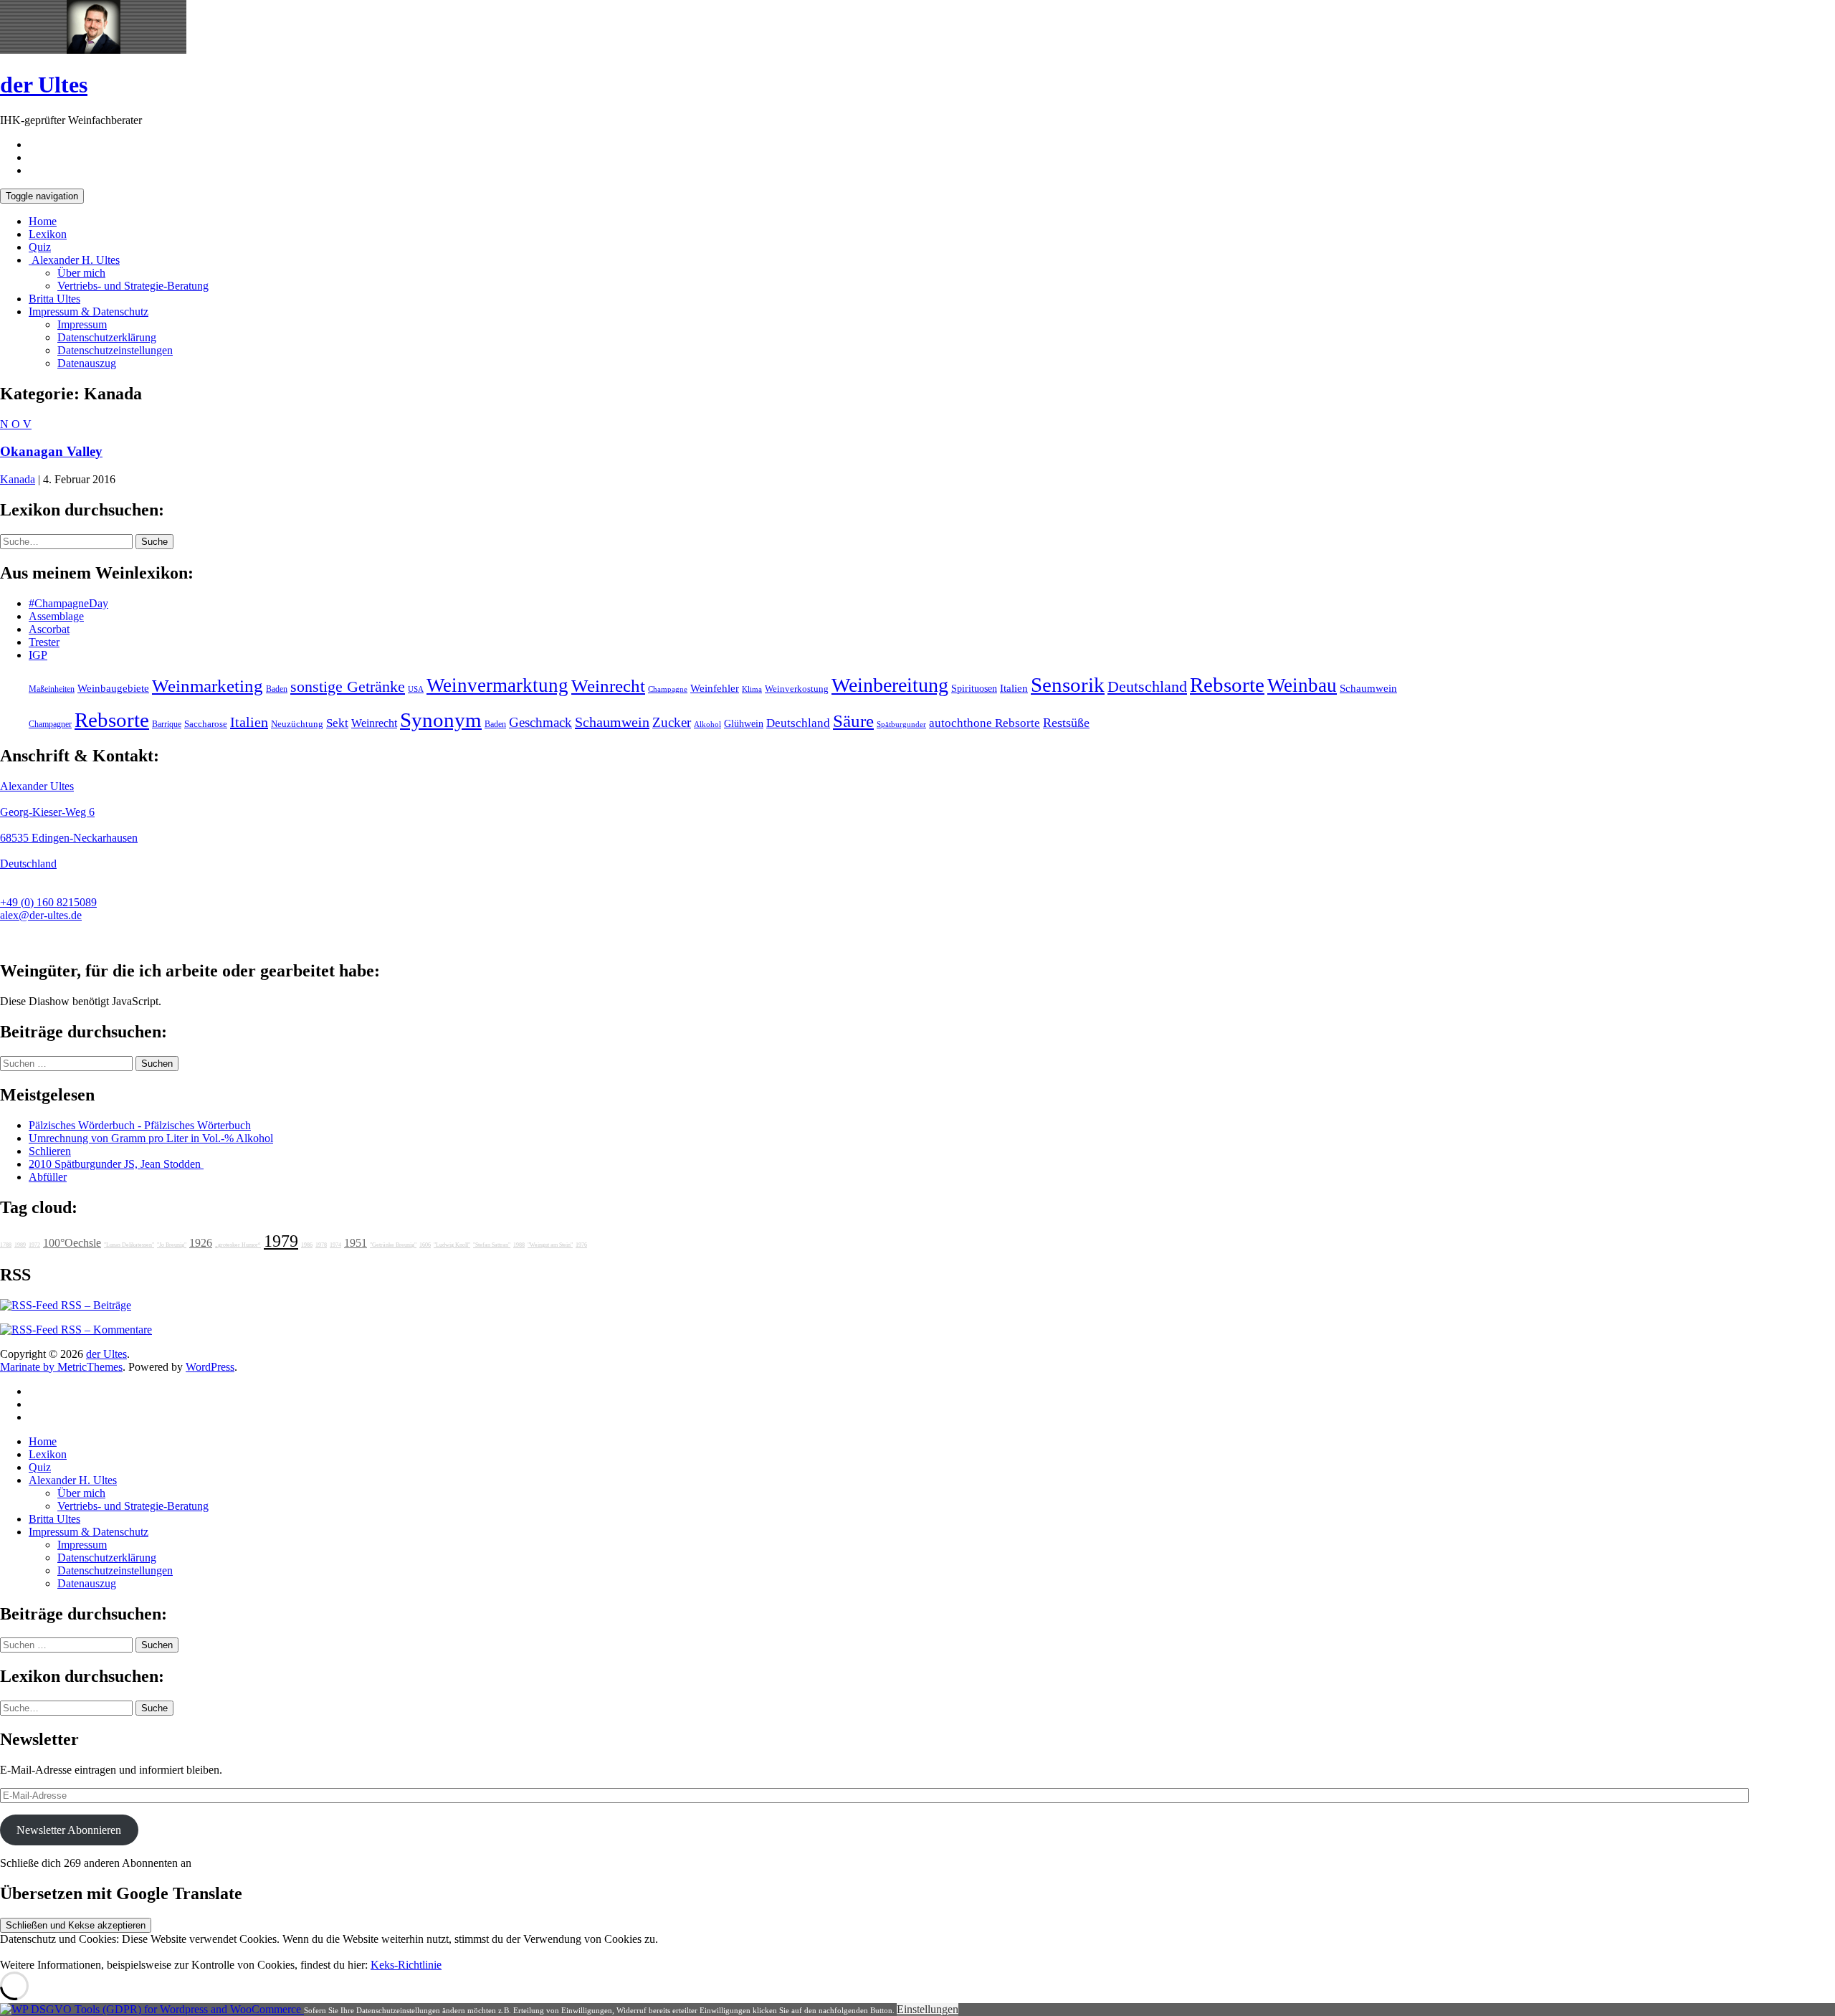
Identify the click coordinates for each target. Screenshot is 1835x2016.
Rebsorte (1227, 685)
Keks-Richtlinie (406, 1965)
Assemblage (56, 616)
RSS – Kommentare (105, 1330)
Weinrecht (608, 686)
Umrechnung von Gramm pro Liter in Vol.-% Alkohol (151, 1138)
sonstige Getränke (348, 686)
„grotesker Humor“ (238, 1245)
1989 (20, 1245)
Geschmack (540, 722)
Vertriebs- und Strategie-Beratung (133, 286)
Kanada (18, 479)
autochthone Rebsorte (985, 723)
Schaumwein (1368, 688)
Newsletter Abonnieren (69, 1830)
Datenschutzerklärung (107, 337)
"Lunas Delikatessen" (129, 1245)
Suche (154, 542)
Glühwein (744, 723)
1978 (321, 1245)
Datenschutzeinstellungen (115, 350)
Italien (1014, 688)
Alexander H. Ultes (74, 260)
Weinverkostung (797, 689)
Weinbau (1302, 685)
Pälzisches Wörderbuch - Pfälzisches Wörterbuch (140, 1125)
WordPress (210, 1367)
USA (416, 689)
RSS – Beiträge (95, 1305)
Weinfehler (715, 688)
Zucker (672, 722)
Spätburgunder (901, 724)
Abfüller (48, 1177)
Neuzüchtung (297, 724)
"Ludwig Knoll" (452, 1245)
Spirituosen (974, 689)
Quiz (40, 247)
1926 (201, 1243)
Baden (277, 689)
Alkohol (707, 724)
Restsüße (1066, 723)
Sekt (337, 723)
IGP (38, 655)
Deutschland (1147, 687)
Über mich (81, 273)
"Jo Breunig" (172, 1245)
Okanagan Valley (51, 451)
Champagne (668, 689)
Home (43, 221)
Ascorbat (49, 629)
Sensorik (1068, 685)
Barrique (167, 724)
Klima (752, 689)
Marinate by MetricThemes (61, 1367)
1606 (425, 1245)
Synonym (441, 720)
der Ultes (44, 85)
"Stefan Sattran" (492, 1245)
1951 (356, 1243)
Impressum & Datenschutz (89, 312)
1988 (519, 1245)
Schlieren (50, 1151)
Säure (853, 721)
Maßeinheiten (52, 689)
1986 (307, 1245)
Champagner (50, 724)
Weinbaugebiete (113, 688)
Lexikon (48, 234)
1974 (335, 1245)
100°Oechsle (72, 1243)
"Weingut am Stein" (550, 1245)
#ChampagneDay (68, 603)
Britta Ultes (54, 299)
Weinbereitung (890, 685)
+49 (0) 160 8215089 (48, 902)
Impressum (82, 324)
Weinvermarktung (497, 685)
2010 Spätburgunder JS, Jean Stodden (116, 1164)
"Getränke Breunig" (393, 1245)
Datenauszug (87, 363)
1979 (281, 1241)
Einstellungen (928, 2009)
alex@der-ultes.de (41, 915)
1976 (581, 1245)
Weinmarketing (208, 686)
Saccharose (206, 724)
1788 (6, 1245)
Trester (44, 642)
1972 (34, 1245)
